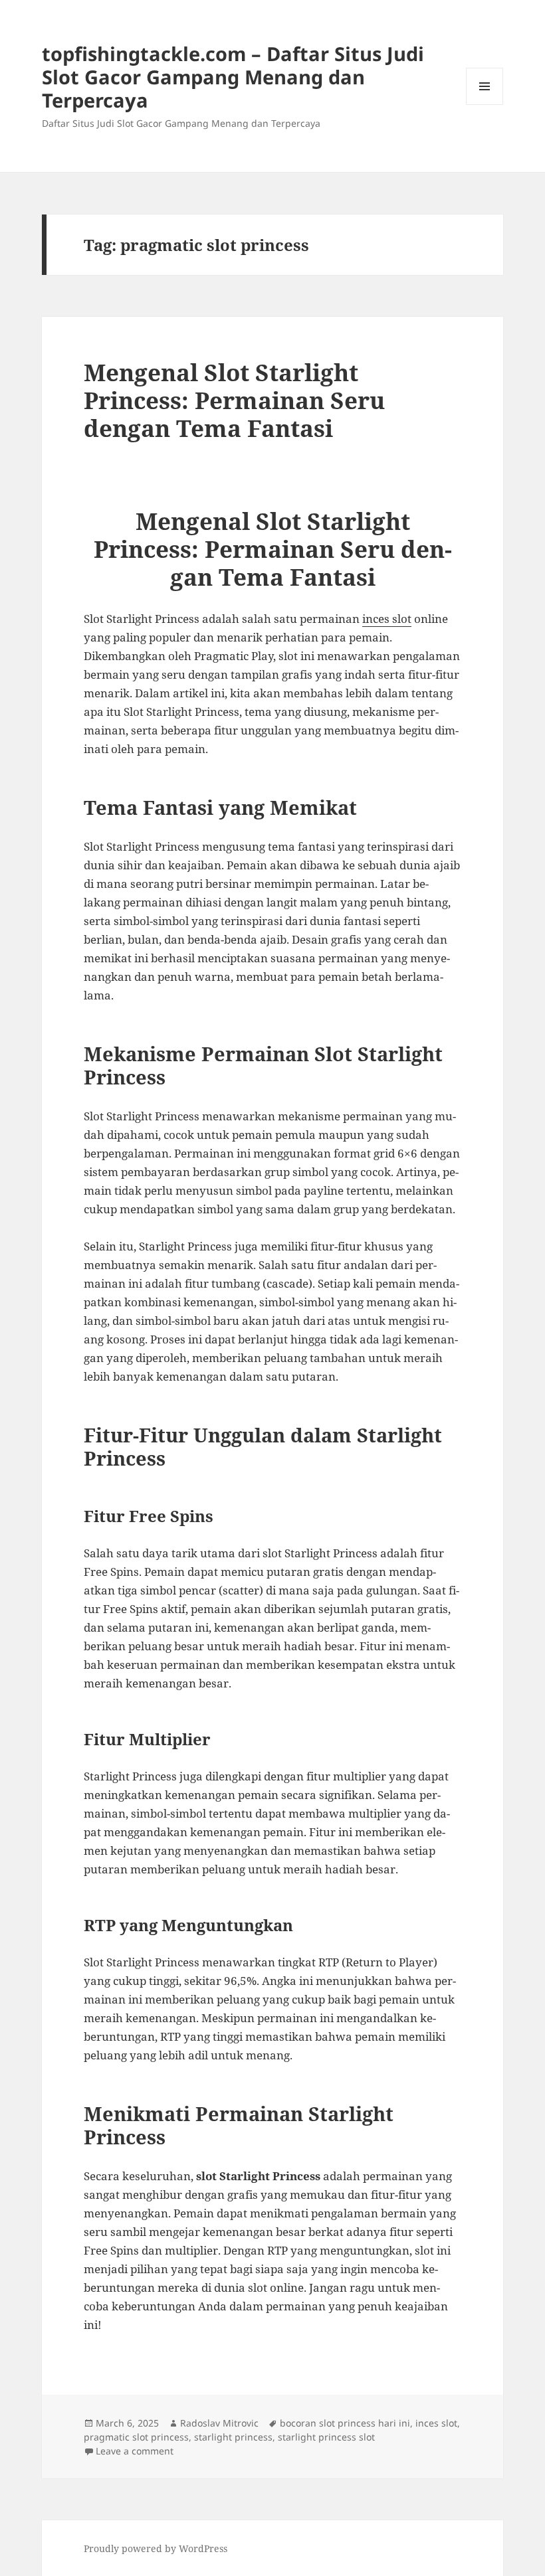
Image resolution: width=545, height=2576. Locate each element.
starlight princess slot (326, 2437)
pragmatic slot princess (136, 2437)
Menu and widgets (485, 105)
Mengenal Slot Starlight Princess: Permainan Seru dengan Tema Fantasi (234, 400)
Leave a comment (135, 2451)
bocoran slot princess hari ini (345, 2423)
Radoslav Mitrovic (219, 2423)
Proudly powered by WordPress (156, 2548)
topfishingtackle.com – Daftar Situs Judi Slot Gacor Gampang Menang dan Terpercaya (233, 77)
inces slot (387, 619)
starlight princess (233, 2437)
